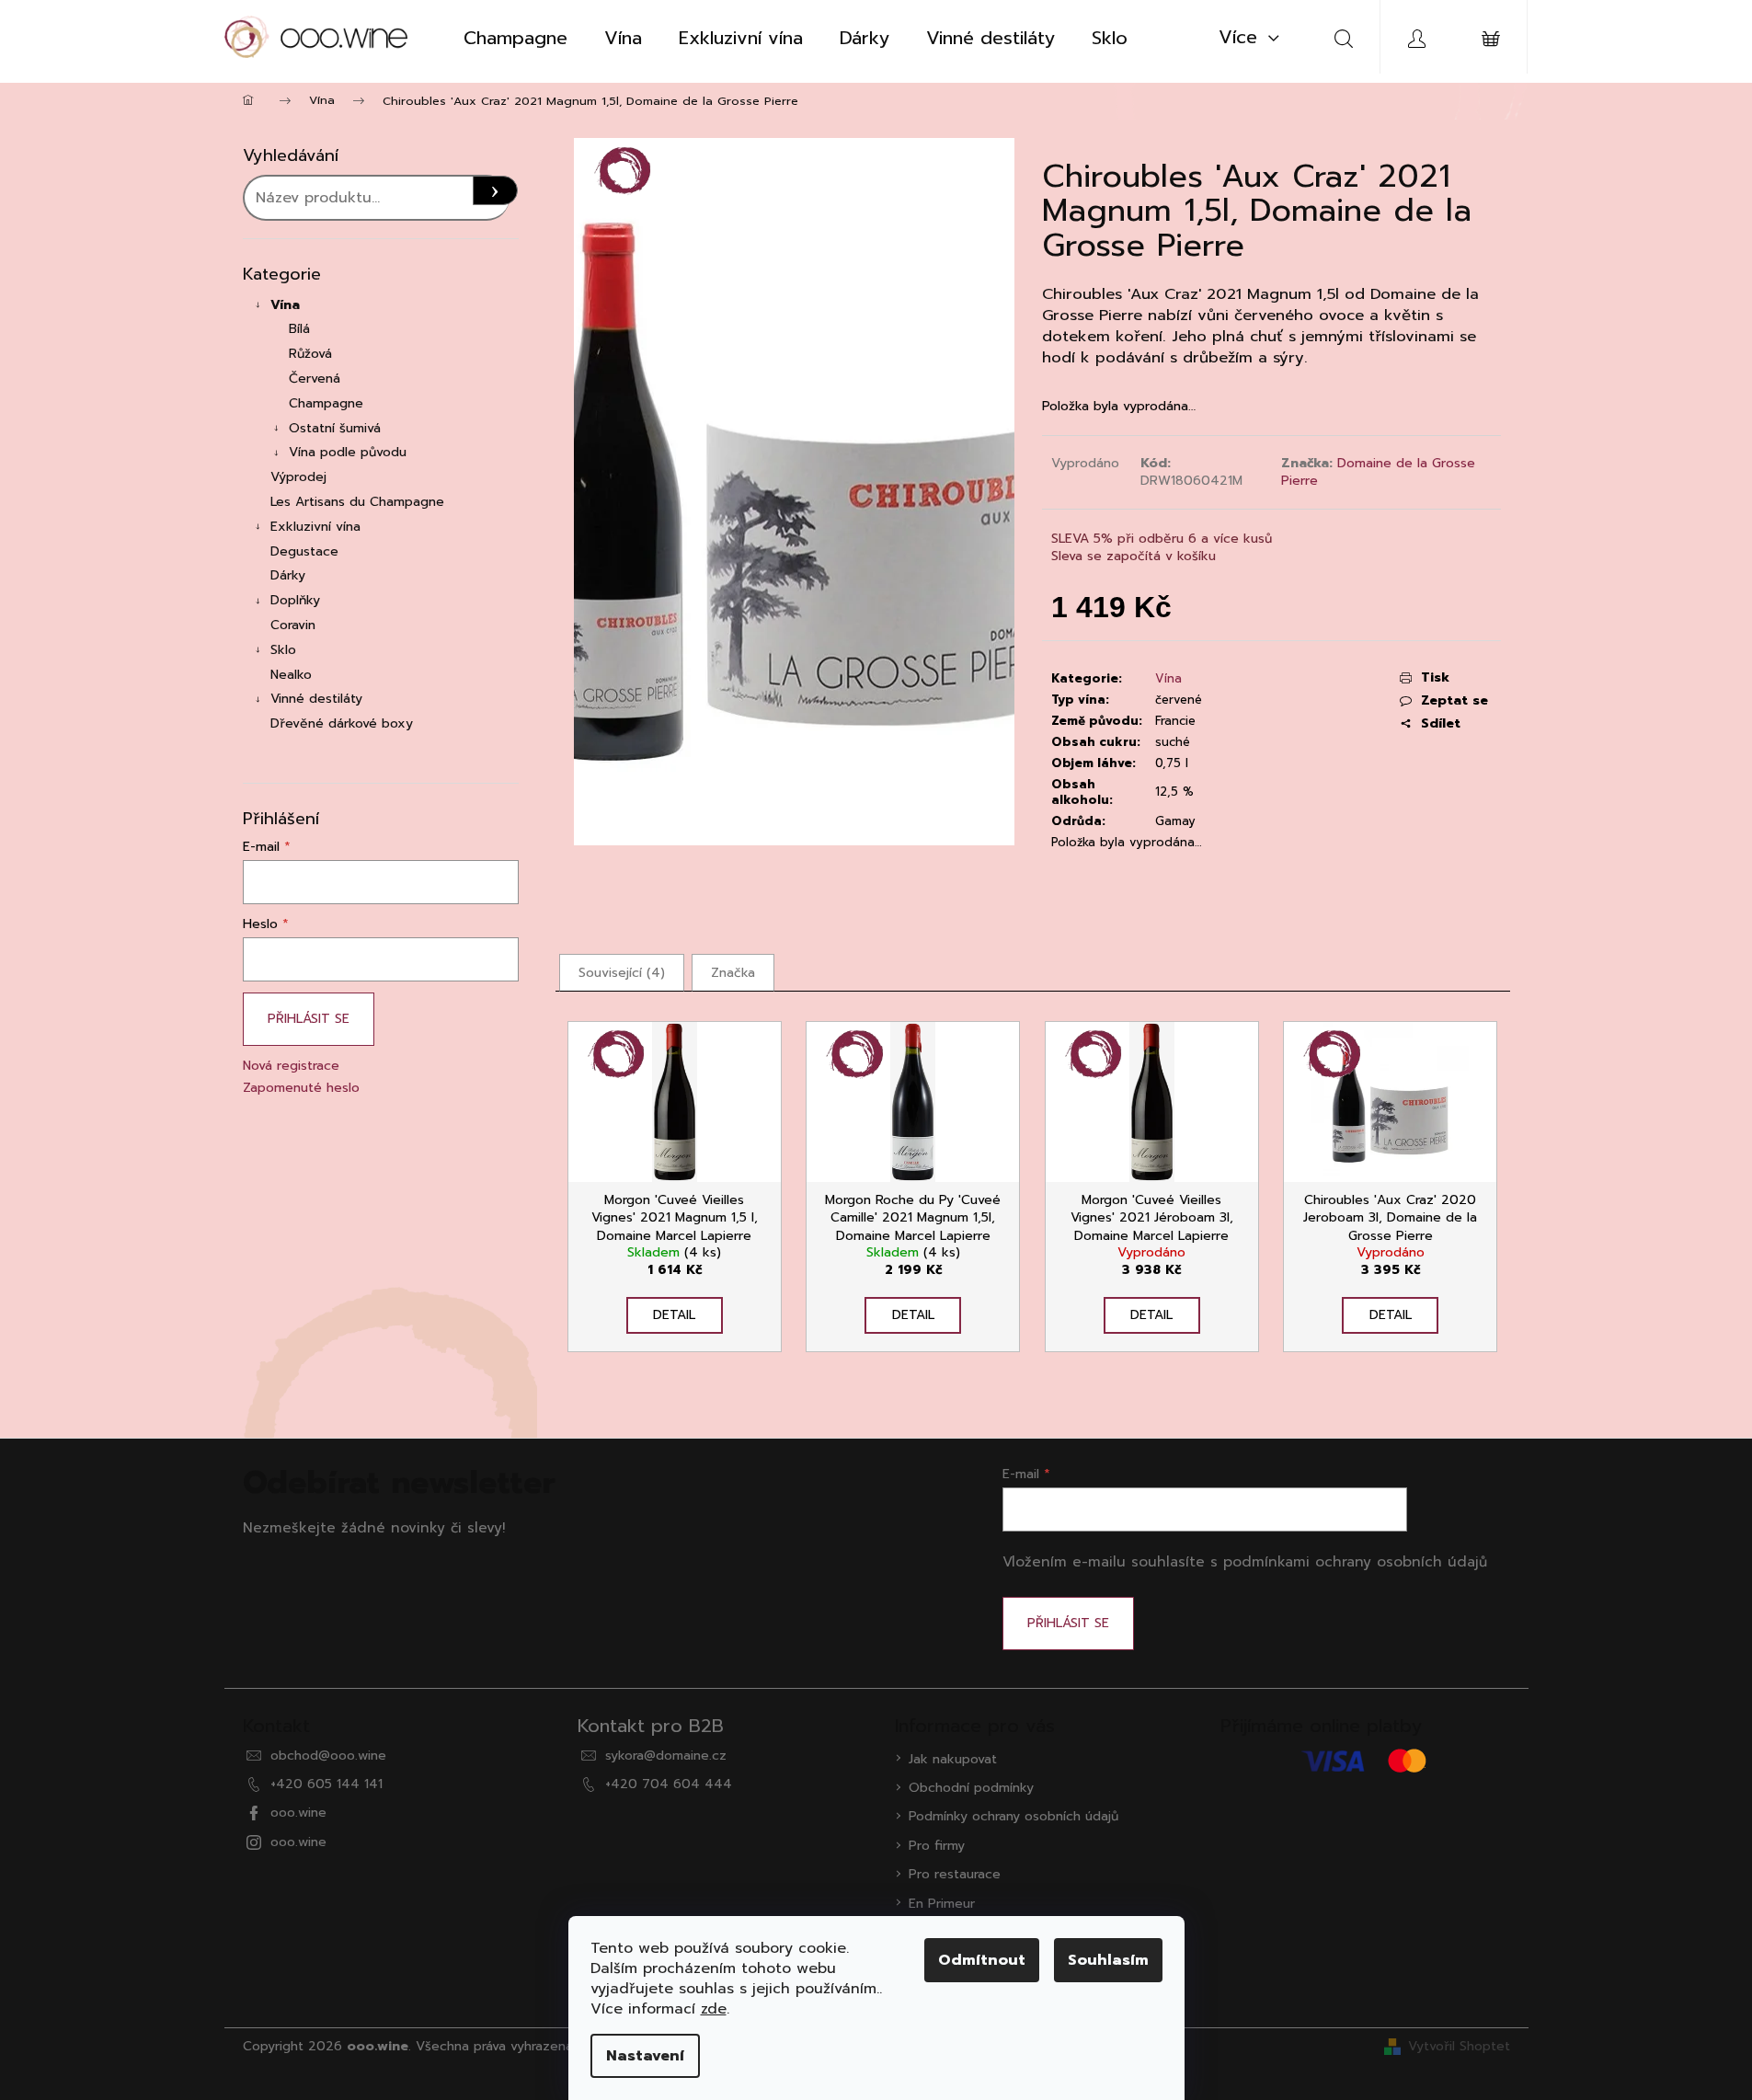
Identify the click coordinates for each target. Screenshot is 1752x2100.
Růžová (310, 354)
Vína (285, 305)
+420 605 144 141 (326, 1784)
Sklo (283, 650)
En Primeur (942, 1904)
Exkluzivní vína (315, 527)
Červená (315, 379)
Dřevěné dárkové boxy (342, 723)
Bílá (299, 329)
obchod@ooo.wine (328, 1756)
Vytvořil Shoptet (1459, 2046)
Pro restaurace (955, 1874)
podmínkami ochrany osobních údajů (1355, 1561)
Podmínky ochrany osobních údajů (1013, 1816)
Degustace (304, 551)
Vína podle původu (348, 452)
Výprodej (298, 477)
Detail (674, 1315)
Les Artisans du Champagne (357, 502)
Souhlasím (1108, 1960)
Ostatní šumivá (335, 428)
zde (714, 2009)
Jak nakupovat (953, 1759)
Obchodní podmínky (971, 1788)
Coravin (293, 625)
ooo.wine (298, 1813)
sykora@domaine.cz (666, 1756)
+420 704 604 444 (669, 1784)
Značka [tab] (733, 973)
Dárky (288, 575)
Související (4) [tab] (622, 973)
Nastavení (645, 2056)
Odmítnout (982, 1960)
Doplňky (295, 600)
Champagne (326, 403)
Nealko (291, 675)
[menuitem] (515, 38)
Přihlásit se (309, 1019)
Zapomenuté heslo (301, 1088)
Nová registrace (291, 1066)
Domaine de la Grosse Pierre (1378, 472)
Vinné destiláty (316, 699)
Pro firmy (937, 1846)
